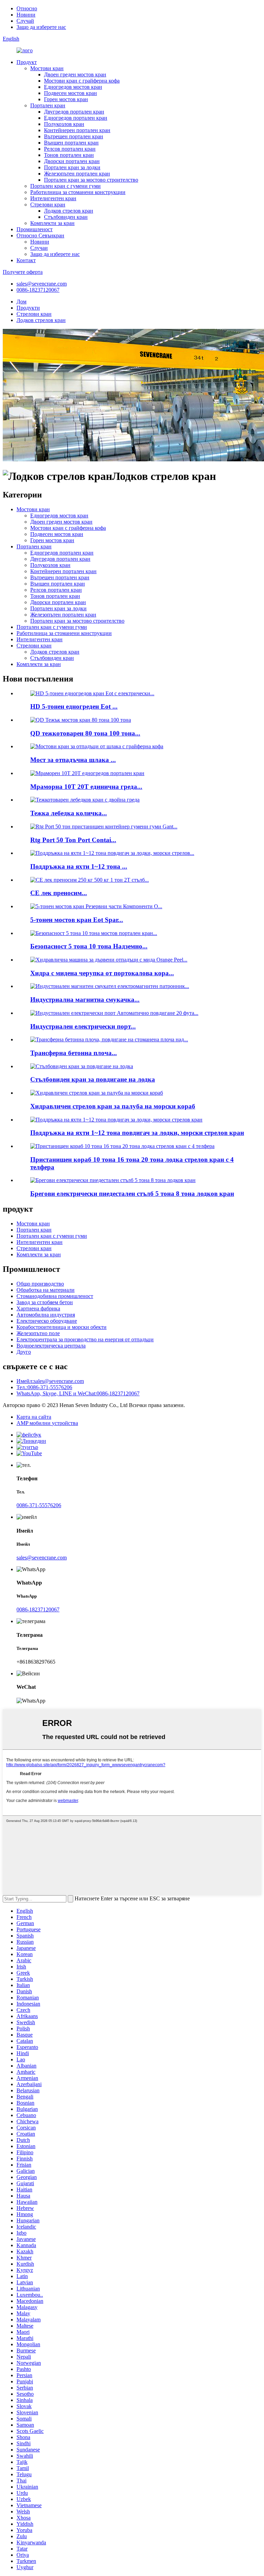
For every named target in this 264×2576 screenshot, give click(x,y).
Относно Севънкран (40, 235)
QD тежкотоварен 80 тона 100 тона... (85, 733)
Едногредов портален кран (76, 118)
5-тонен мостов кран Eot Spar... (77, 920)
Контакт (26, 260)
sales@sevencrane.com (42, 284)
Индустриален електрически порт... (83, 1026)
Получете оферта (23, 272)
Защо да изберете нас (41, 27)
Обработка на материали (46, 1290)
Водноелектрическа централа (51, 1346)
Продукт (27, 62)
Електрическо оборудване (47, 1321)
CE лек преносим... (59, 893)
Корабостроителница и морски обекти (62, 1327)
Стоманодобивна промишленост (55, 1296)
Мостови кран (47, 68)
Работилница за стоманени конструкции (78, 192)
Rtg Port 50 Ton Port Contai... (73, 840)
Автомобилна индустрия (46, 1315)
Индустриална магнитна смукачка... (85, 1000)
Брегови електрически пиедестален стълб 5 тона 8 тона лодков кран (132, 1194)
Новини (26, 15)
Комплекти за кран (52, 223)
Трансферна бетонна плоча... (74, 1053)
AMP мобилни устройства (47, 1423)
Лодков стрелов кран (69, 211)
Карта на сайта (34, 1417)
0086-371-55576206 (39, 1505)
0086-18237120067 (38, 290)
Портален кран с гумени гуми (65, 186)
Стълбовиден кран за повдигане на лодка (93, 1079)
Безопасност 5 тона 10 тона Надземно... (89, 946)
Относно (27, 8)
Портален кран (48, 105)
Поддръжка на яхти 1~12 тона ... (79, 866)
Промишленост (35, 229)
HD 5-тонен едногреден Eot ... (74, 706)
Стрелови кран (48, 205)
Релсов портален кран (70, 149)
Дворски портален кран (72, 161)
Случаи (39, 248)
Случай (25, 21)
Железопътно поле (38, 1333)
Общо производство (40, 1284)
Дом (21, 302)
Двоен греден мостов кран (75, 74)
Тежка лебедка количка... (69, 813)
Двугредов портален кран (74, 112)
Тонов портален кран (69, 155)
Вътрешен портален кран (74, 136)
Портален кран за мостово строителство (91, 180)
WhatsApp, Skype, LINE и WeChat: (78, 1393)
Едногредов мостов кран (73, 87)
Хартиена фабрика (38, 1308)
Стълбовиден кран (66, 217)
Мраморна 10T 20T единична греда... (86, 787)
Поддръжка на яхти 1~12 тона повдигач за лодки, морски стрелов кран (137, 1133)
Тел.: (44, 1387)
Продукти (28, 308)
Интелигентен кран (53, 198)
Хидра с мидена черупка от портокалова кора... (102, 973)
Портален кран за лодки (72, 167)
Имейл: (50, 1381)
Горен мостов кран (66, 99)
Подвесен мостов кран (70, 93)
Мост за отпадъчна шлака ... (73, 760)
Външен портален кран (71, 143)
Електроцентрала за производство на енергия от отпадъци (85, 1339)
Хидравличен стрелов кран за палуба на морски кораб (113, 1106)
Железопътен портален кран (77, 174)
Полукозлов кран (64, 124)
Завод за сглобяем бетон (45, 1302)
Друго (24, 1352)
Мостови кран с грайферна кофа (82, 81)
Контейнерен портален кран (77, 130)
